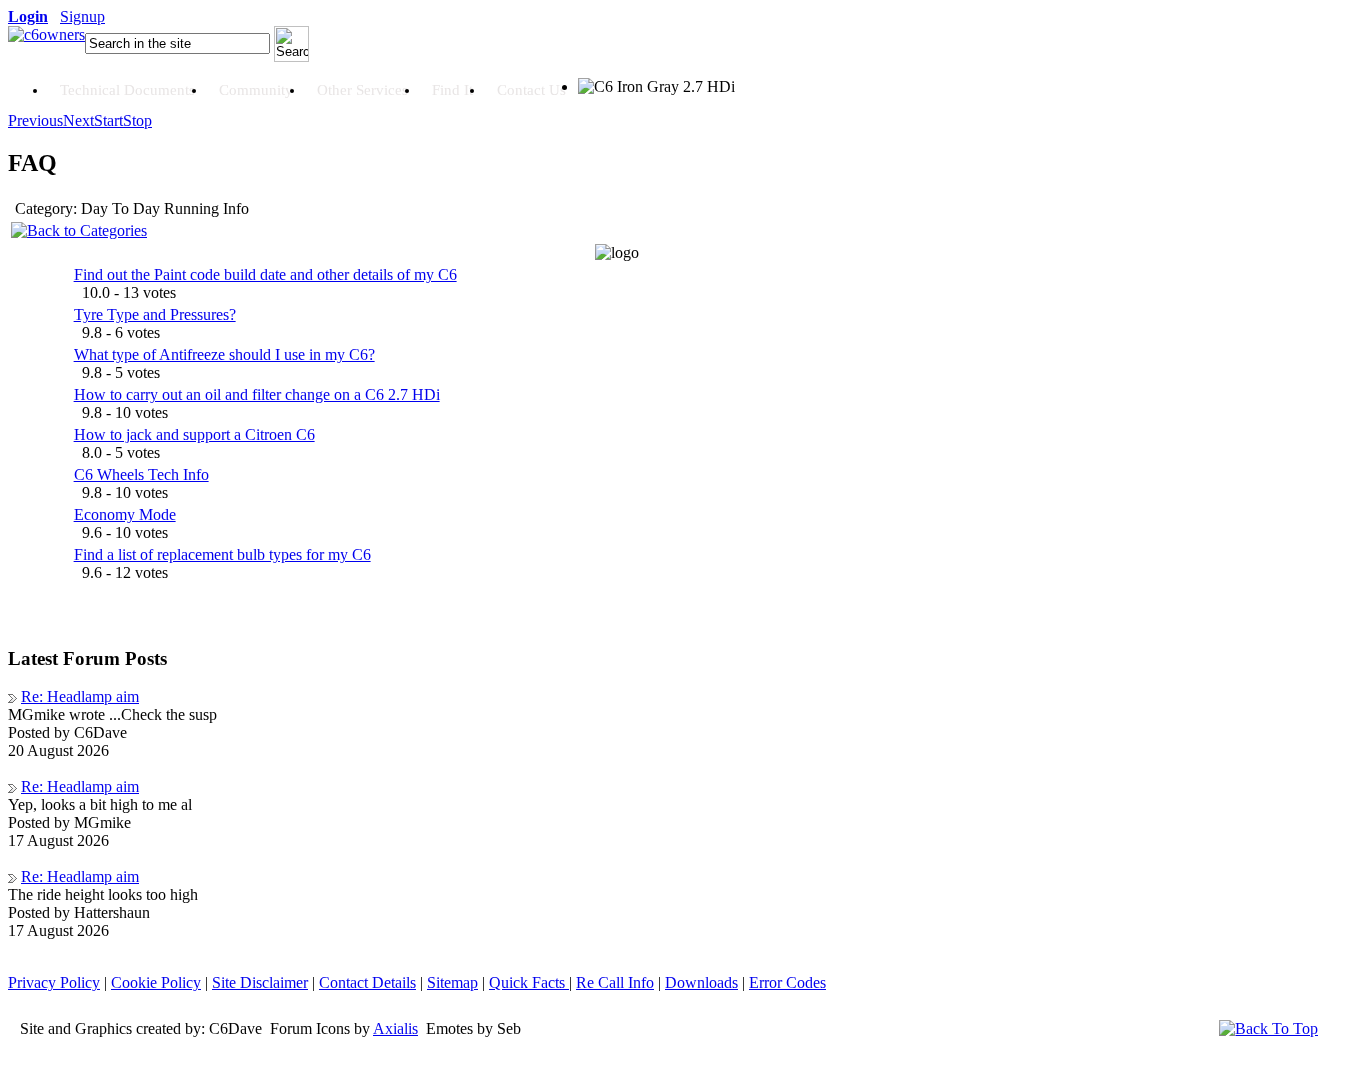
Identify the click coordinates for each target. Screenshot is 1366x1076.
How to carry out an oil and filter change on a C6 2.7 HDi (257, 394)
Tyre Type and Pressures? (155, 314)
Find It (452, 90)
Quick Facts (529, 982)
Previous (35, 120)
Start (108, 120)
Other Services (362, 90)
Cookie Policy (156, 982)
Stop (137, 120)
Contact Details (367, 982)
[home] (46, 35)
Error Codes (787, 982)
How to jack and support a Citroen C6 (194, 434)
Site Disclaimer (260, 982)
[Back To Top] (1268, 1028)
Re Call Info (615, 982)
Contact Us (531, 90)
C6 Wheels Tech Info (141, 474)
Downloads (701, 982)
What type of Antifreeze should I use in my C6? (224, 354)
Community (256, 90)
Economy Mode (125, 514)
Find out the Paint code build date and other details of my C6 (265, 274)
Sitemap (452, 982)
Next (78, 120)
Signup (82, 16)
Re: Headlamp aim (80, 696)
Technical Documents (127, 90)
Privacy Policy (54, 982)
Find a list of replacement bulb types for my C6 (222, 554)
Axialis (395, 1028)
